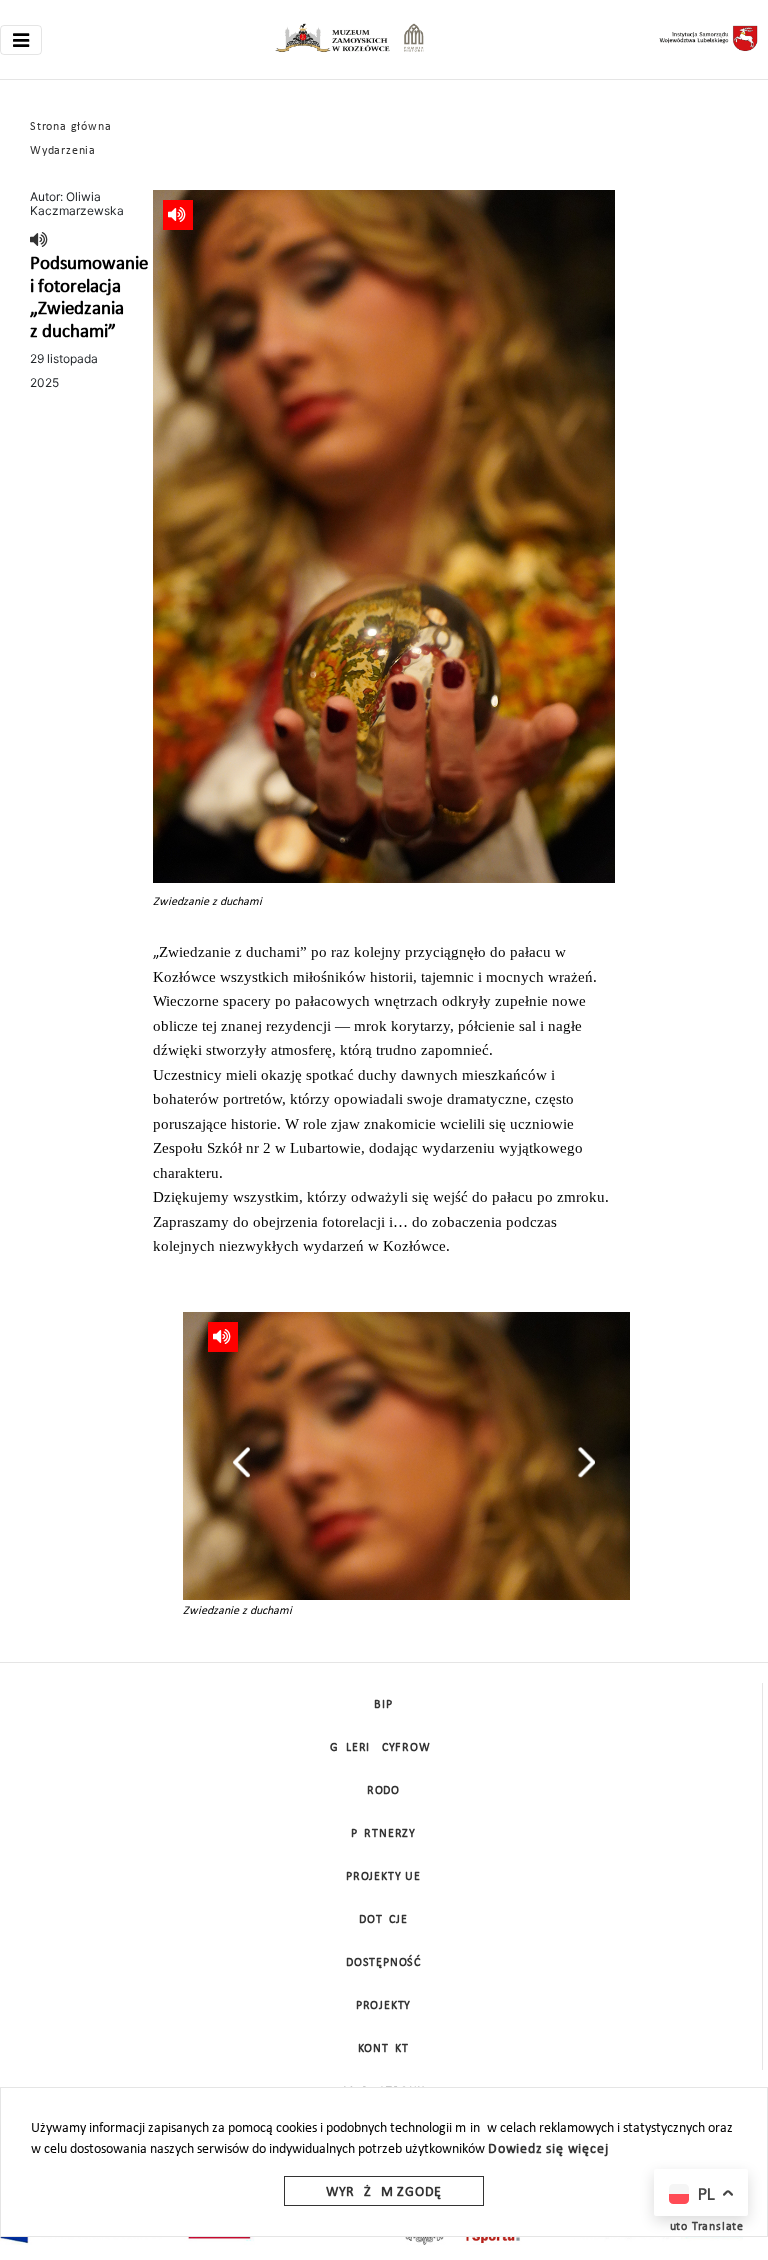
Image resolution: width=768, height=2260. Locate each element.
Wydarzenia (63, 151)
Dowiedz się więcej (548, 2149)
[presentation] (241, 1462)
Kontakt (383, 2049)
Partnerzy (383, 1834)
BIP (383, 1705)
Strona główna (70, 127)
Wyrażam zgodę (384, 2192)
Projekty (383, 2006)
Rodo (383, 1791)
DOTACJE (383, 1920)
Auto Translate (703, 2227)
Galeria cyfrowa (384, 1748)
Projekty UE (383, 1877)
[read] (39, 241)
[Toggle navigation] (21, 40)
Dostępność (383, 1963)
